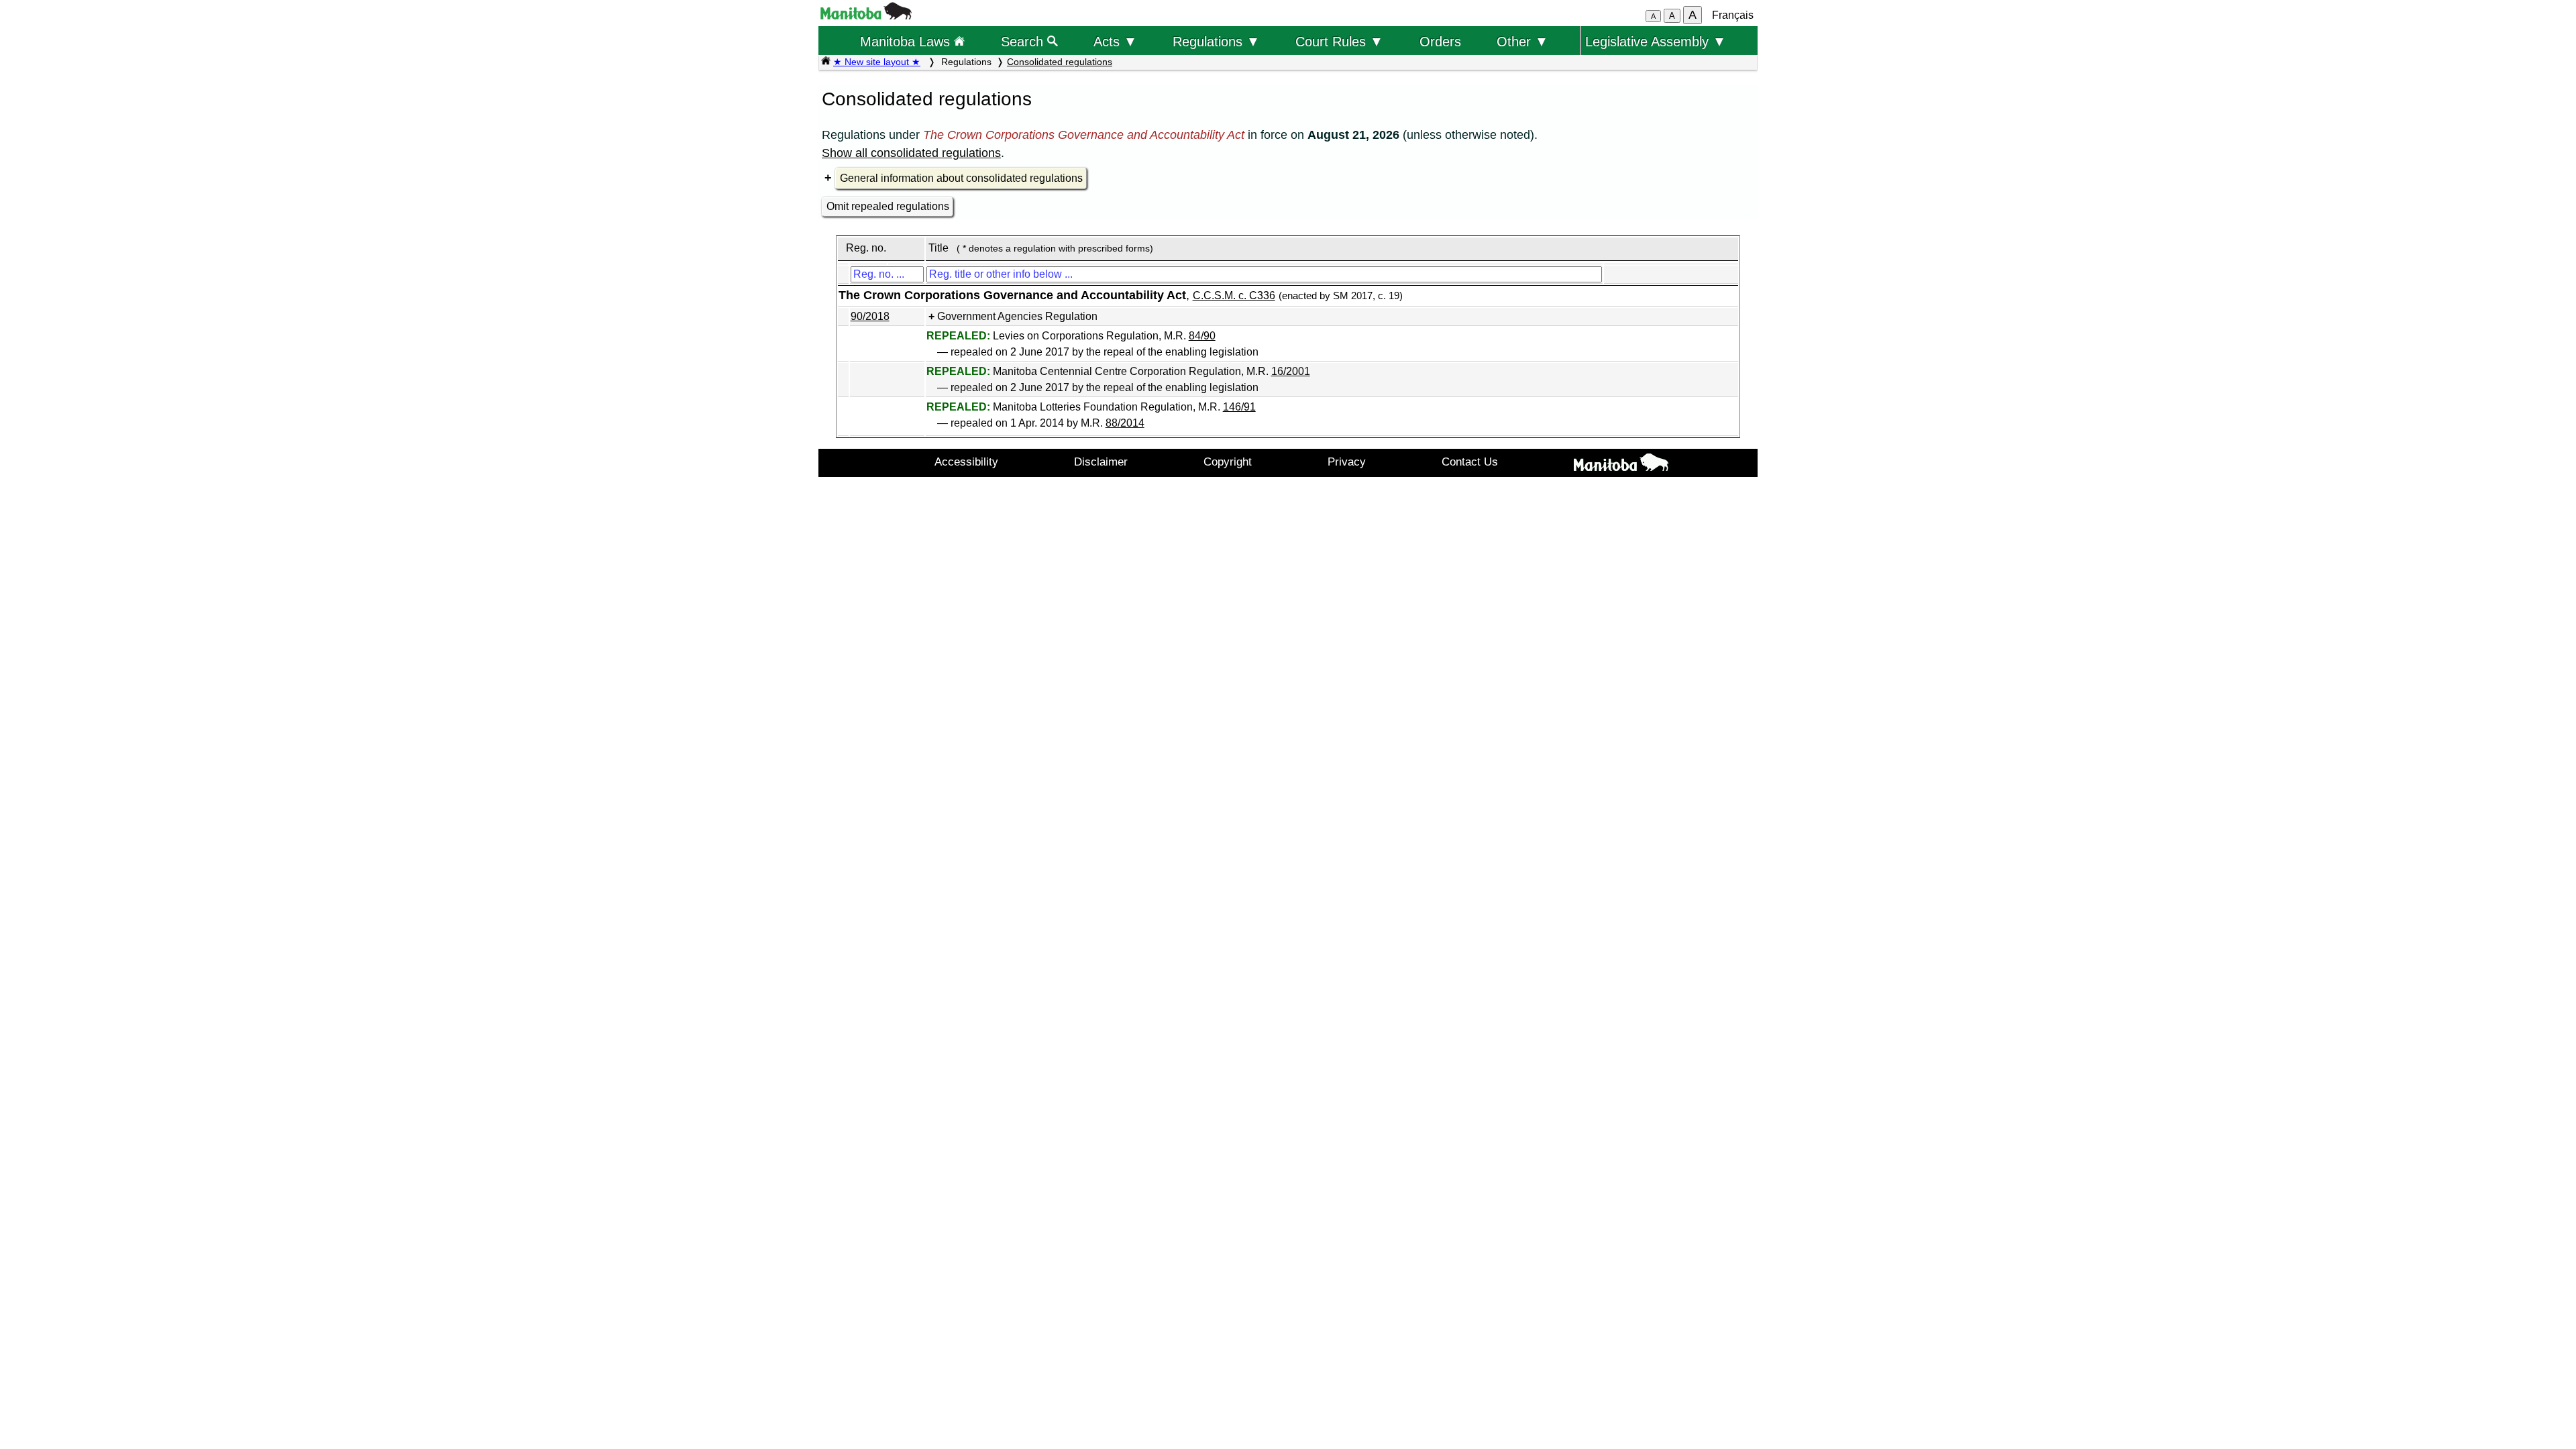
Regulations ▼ (1216, 41)
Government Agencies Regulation (1017, 316)
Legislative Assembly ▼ (1656, 41)
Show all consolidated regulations (911, 153)
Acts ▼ (1115, 41)
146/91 (1239, 407)
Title (938, 248)
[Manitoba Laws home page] (826, 62)
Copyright (1228, 462)
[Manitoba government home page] (866, 16)
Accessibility (966, 462)
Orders (1440, 41)
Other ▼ (1522, 41)
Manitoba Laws (907, 41)
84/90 (1202, 336)
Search (1024, 41)
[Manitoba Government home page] (1621, 465)
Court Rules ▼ (1339, 41)
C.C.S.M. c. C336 (1234, 296)
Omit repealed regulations (888, 206)
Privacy (1347, 462)
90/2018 (870, 316)
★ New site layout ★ (877, 62)
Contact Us (1470, 462)
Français (1733, 15)
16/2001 (1291, 371)
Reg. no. (866, 248)
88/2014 (1125, 423)
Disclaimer (1101, 462)
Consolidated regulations (1060, 62)
